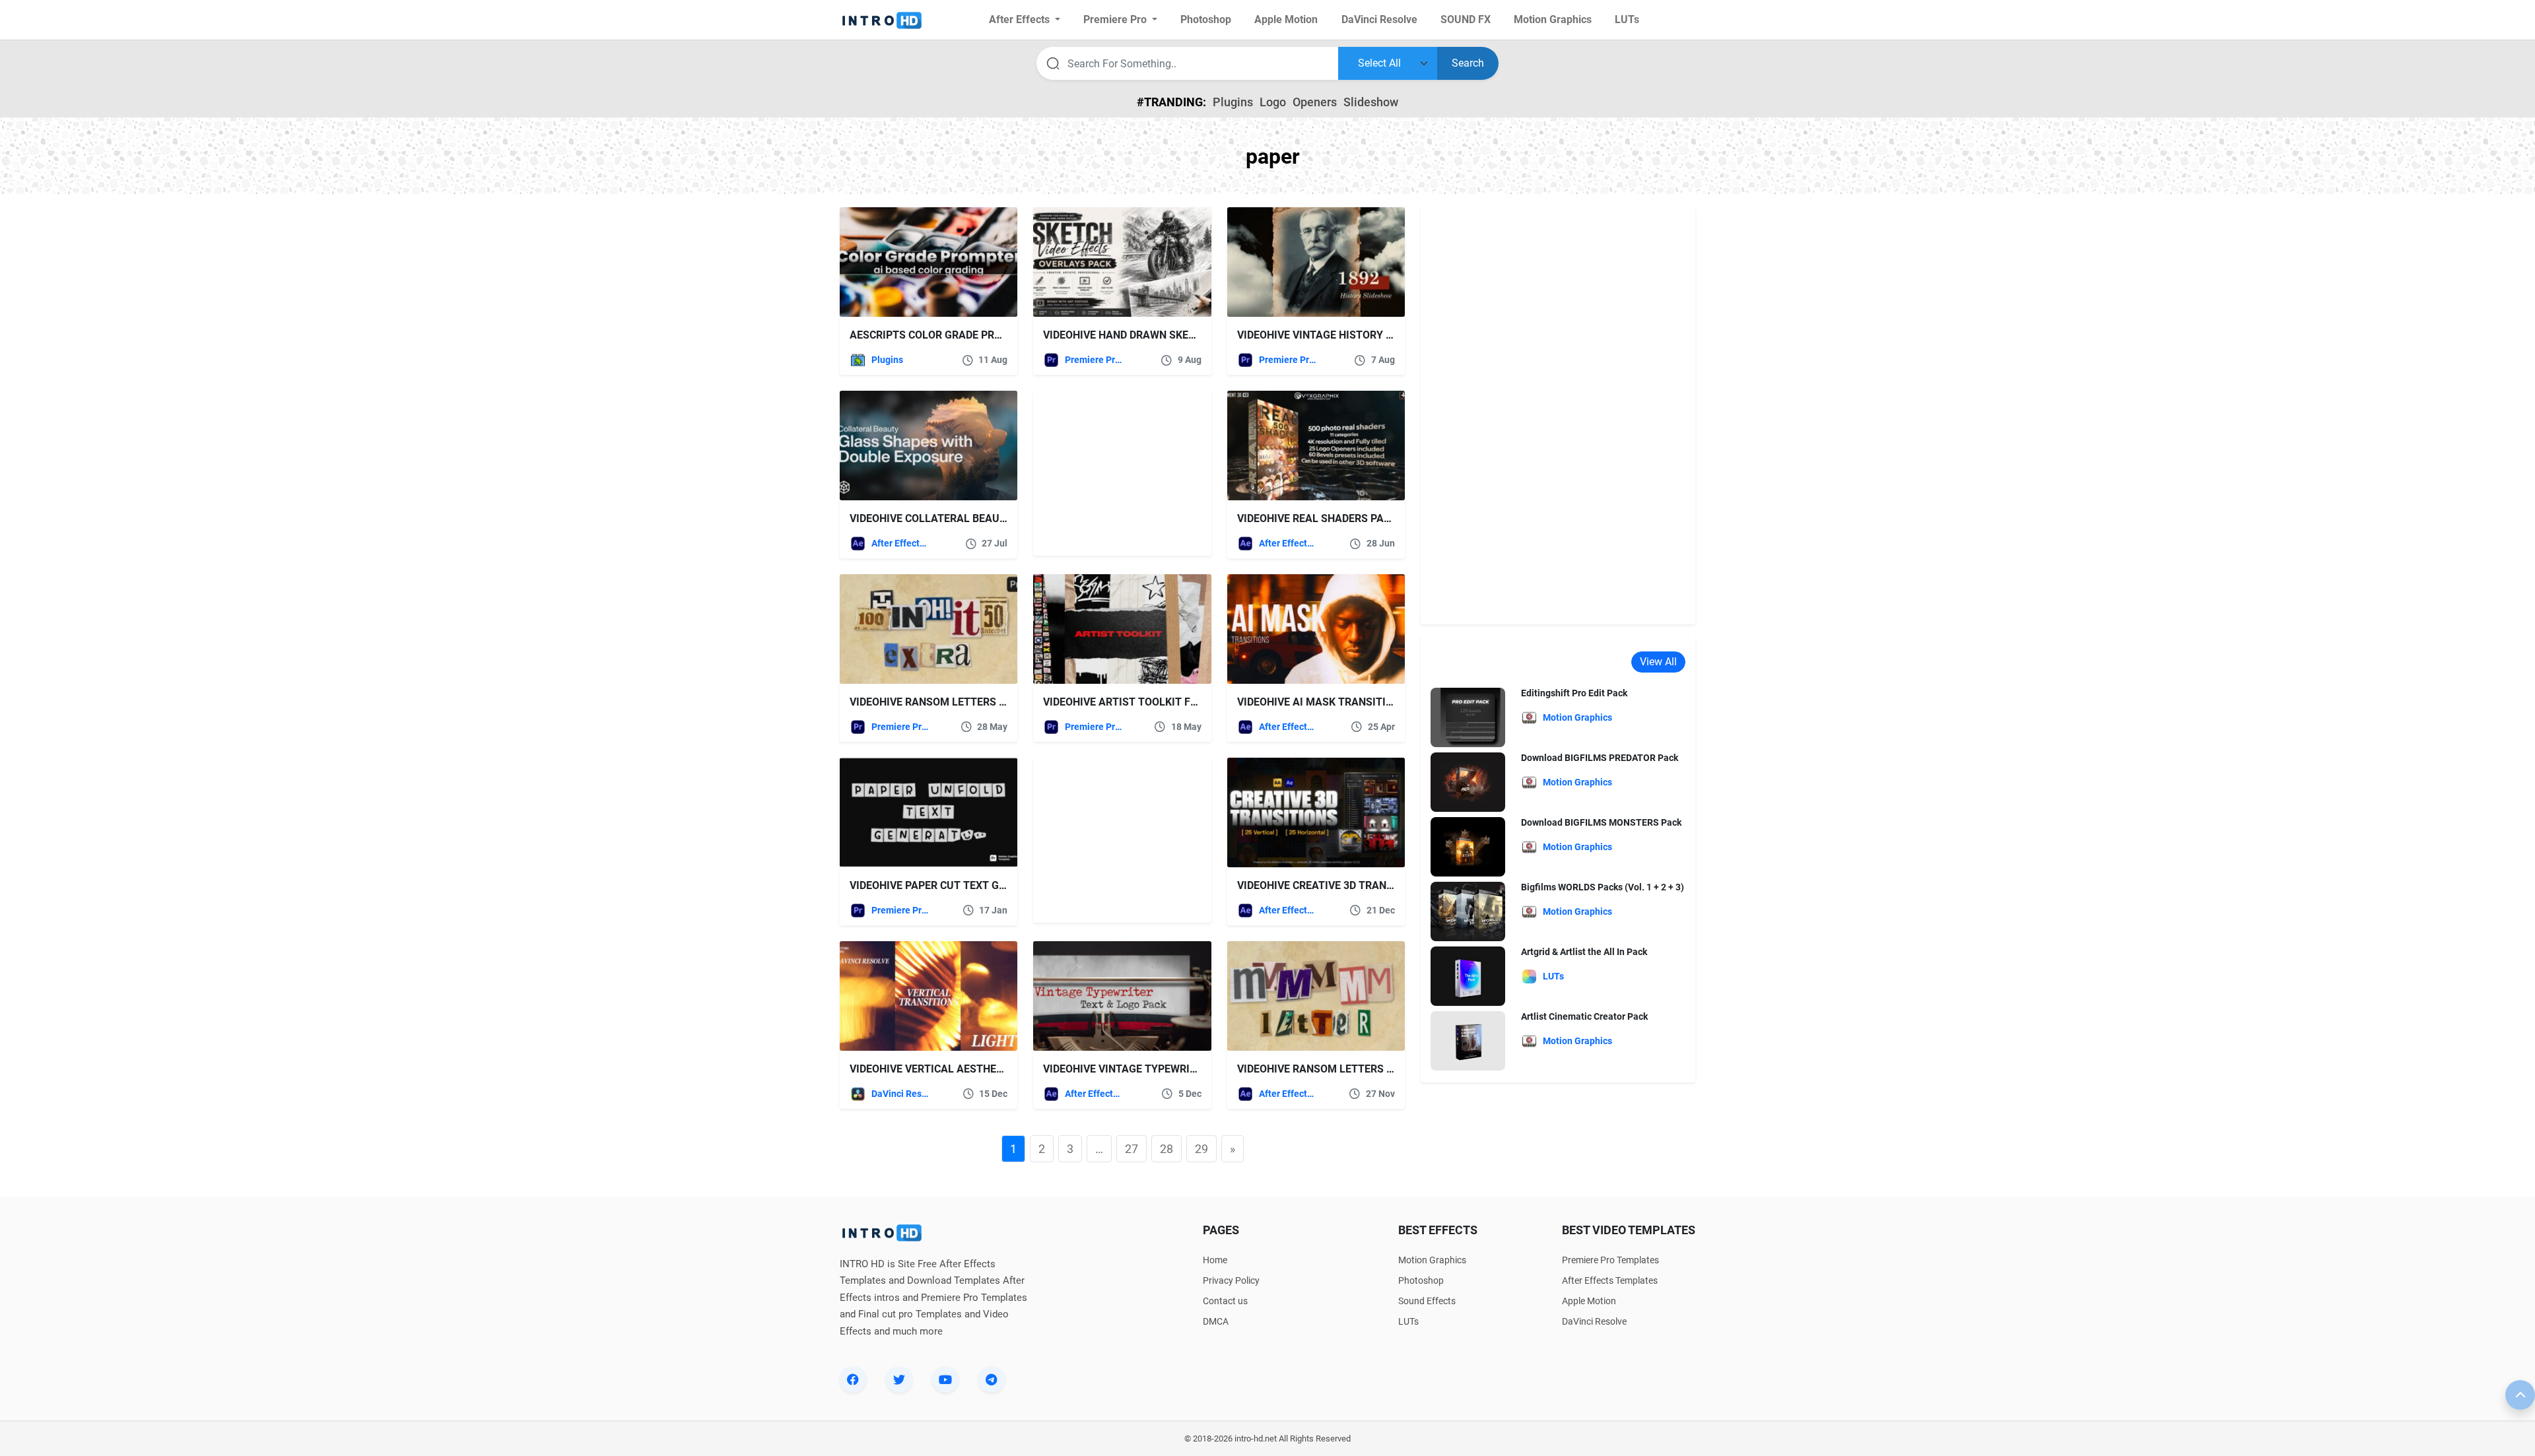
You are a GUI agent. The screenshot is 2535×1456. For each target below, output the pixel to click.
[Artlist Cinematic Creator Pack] (1468, 1041)
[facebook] (853, 1379)
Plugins (1233, 102)
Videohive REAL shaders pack (1317, 518)
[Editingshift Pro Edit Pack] (1468, 717)
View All (1658, 662)
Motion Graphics (1432, 1260)
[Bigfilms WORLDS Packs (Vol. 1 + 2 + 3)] (1468, 911)
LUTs (1408, 1321)
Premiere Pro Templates (1094, 360)
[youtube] (945, 1379)
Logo (1273, 102)
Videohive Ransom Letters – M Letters (1344, 1069)
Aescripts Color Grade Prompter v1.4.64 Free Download (1006, 335)
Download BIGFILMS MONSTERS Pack (1601, 822)
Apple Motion (1589, 1301)
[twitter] (899, 1379)
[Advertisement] (1116, 473)
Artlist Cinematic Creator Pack (1584, 1016)
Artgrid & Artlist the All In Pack (1584, 952)
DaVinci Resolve (900, 1094)
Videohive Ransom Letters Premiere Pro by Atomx (988, 702)
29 (1201, 1149)
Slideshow (1371, 102)
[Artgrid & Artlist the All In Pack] (1468, 976)
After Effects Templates (900, 543)
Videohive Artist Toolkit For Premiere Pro (1162, 702)
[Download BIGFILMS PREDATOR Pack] (1468, 782)
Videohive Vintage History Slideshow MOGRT (1361, 335)
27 (1132, 1149)
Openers (1315, 102)
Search (1468, 63)
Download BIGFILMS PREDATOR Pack (1600, 758)
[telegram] (992, 1379)
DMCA (1216, 1321)
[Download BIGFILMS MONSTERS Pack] (1468, 846)
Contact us (1225, 1301)
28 (1166, 1149)
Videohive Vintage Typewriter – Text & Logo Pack (1179, 1069)
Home (1215, 1260)
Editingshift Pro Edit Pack (1574, 693)
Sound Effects (1427, 1301)
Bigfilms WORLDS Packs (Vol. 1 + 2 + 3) (1603, 887)
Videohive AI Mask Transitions (1322, 702)
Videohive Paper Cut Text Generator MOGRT (970, 885)
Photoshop (1421, 1280)
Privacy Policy (1231, 1280)
